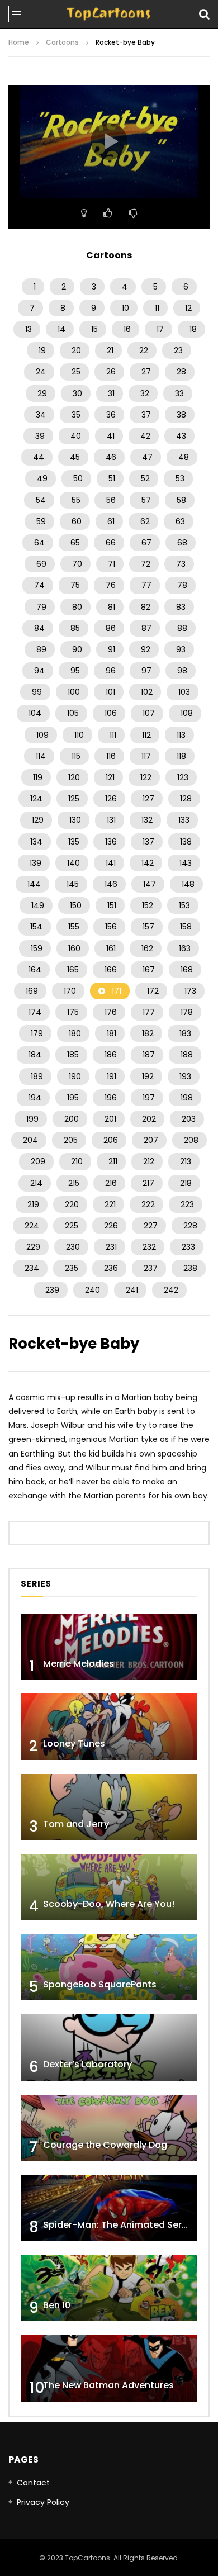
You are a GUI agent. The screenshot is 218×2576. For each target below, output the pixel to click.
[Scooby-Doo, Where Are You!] (109, 1887)
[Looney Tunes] (109, 1727)
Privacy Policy (43, 2502)
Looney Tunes (74, 1744)
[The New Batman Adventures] (109, 2368)
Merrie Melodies (79, 1664)
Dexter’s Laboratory (87, 2064)
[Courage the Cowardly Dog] (109, 2128)
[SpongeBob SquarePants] (109, 1968)
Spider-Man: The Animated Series (119, 2225)
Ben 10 (57, 2305)
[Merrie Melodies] (109, 1647)
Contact (33, 2483)
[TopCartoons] (109, 14)
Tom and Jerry (76, 1824)
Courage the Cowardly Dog (105, 2145)
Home (19, 42)
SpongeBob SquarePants (100, 1984)
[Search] (204, 14)
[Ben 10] (109, 2288)
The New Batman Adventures (108, 2385)
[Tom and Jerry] (109, 1807)
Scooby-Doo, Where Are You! (109, 1904)
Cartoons (62, 42)
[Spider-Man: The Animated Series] (109, 2208)
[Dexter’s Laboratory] (109, 2048)
